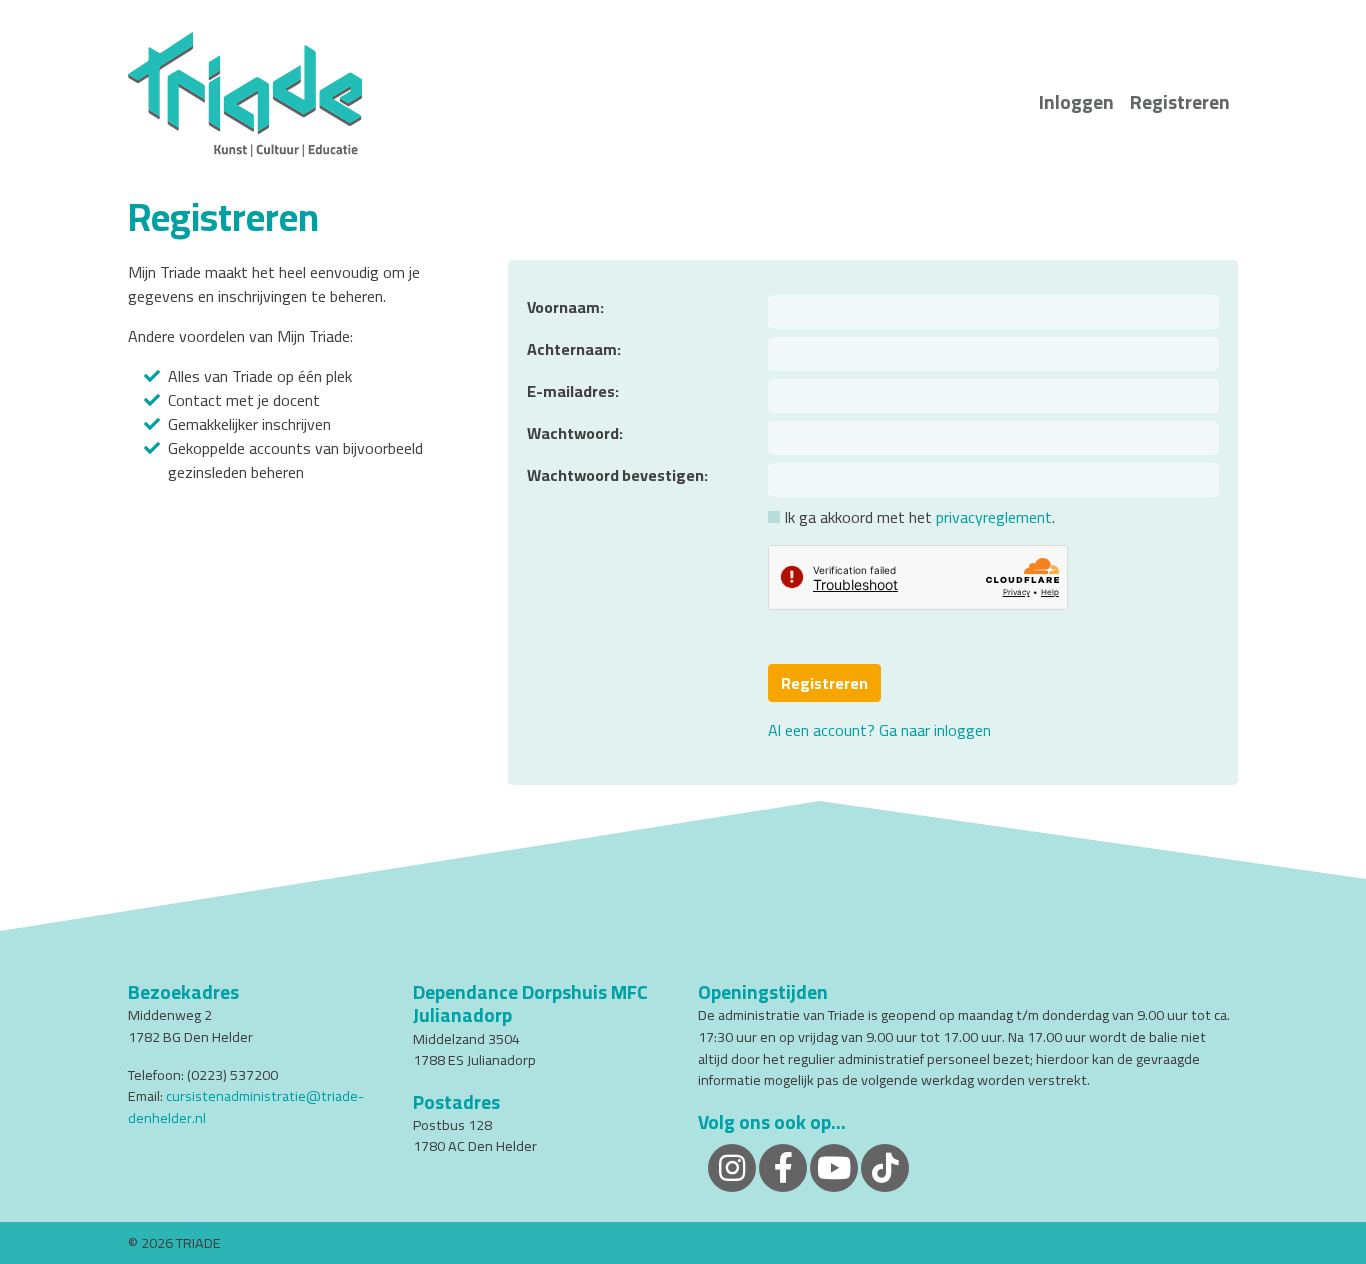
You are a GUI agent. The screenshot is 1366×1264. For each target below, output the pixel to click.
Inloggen (1076, 102)
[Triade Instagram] (732, 1166)
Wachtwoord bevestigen (615, 475)
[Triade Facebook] (783, 1166)
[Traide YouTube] (834, 1166)
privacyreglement (994, 517)
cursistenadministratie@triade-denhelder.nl (246, 1106)
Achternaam (572, 349)
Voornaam (563, 307)
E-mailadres (571, 391)
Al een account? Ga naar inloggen (879, 730)
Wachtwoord (573, 433)
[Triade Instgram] (885, 1166)
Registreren (1180, 102)
